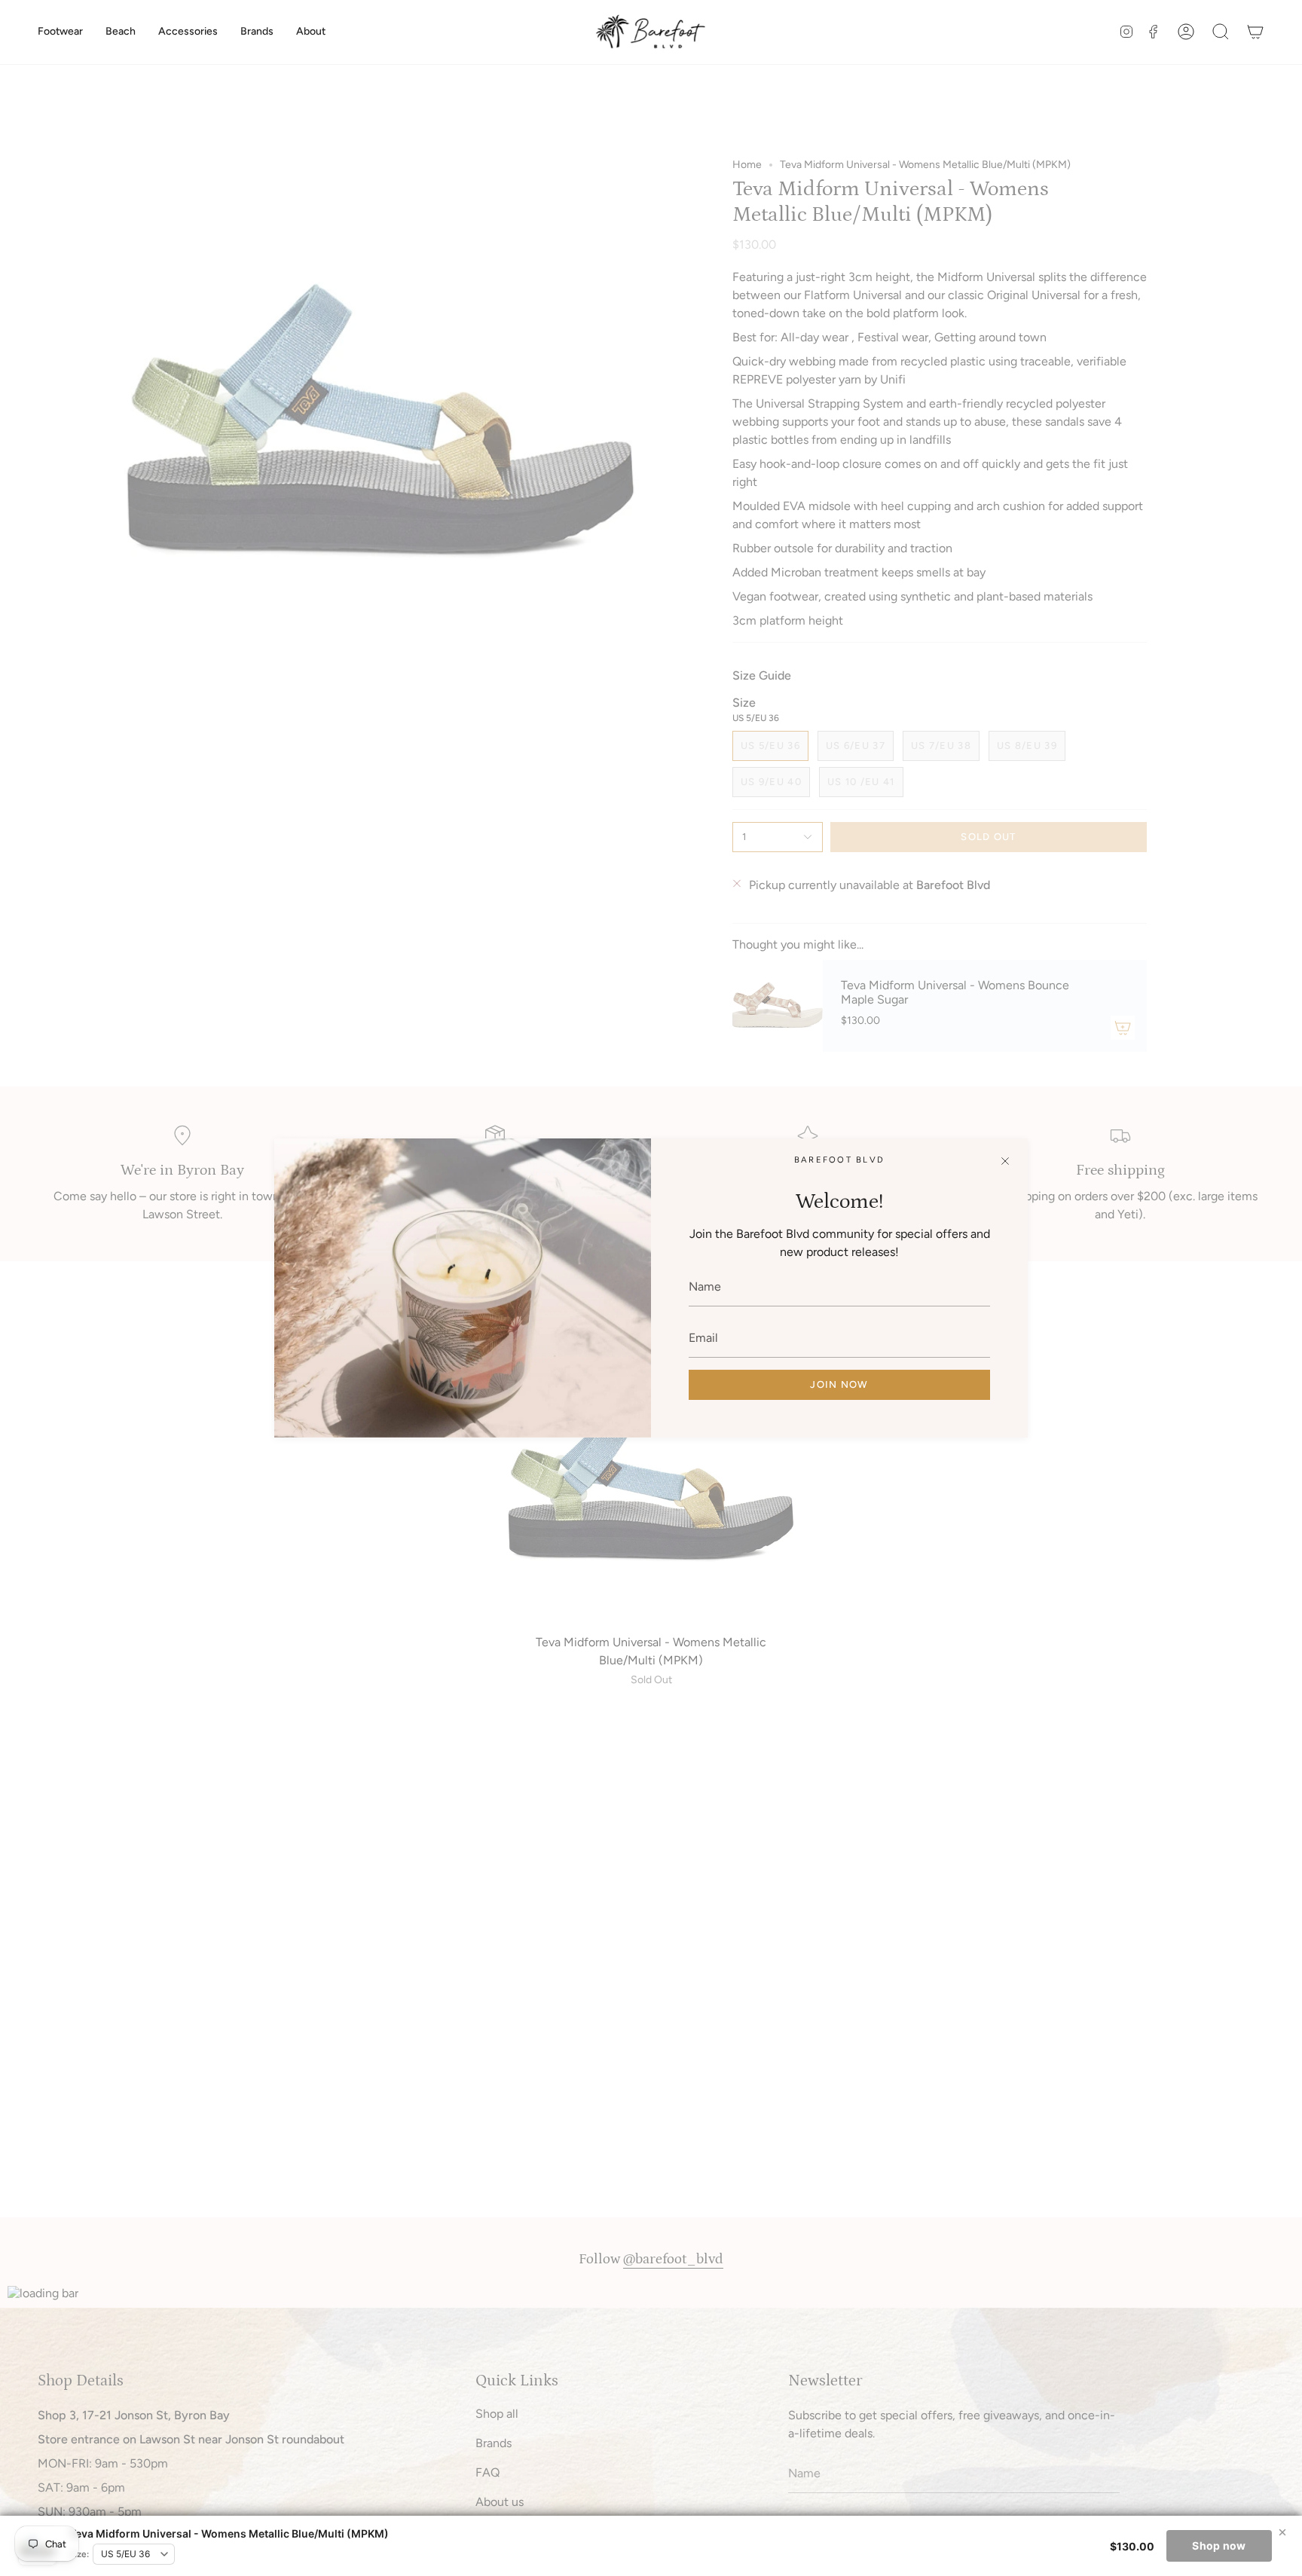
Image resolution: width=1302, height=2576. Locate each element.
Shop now (1219, 2545)
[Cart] (1255, 32)
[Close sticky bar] (1282, 2532)
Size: (79, 2554)
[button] (60, 32)
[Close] (1005, 1161)
